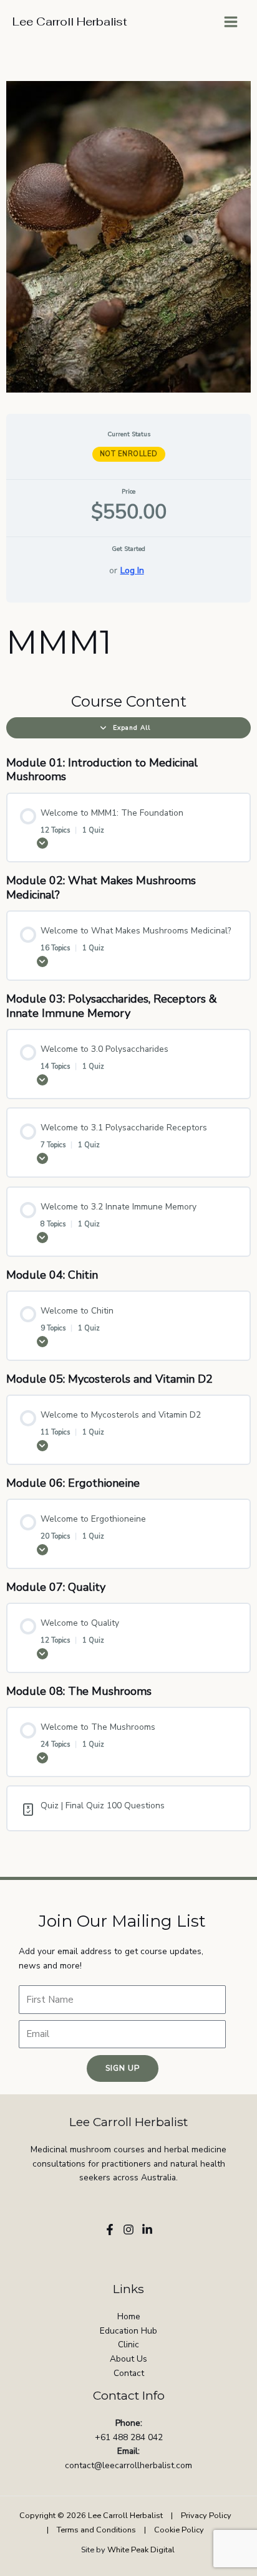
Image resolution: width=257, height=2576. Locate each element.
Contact (129, 2373)
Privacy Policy (206, 2516)
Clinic (128, 2345)
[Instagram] (128, 2230)
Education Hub (128, 2331)
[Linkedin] (147, 2230)
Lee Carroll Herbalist (70, 21)
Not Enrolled (129, 454)
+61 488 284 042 (129, 2437)
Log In (132, 570)
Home (129, 2316)
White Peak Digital (142, 2550)
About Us (128, 2359)
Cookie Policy (179, 2530)
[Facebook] (110, 2230)
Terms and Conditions (96, 2530)
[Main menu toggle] (231, 22)
